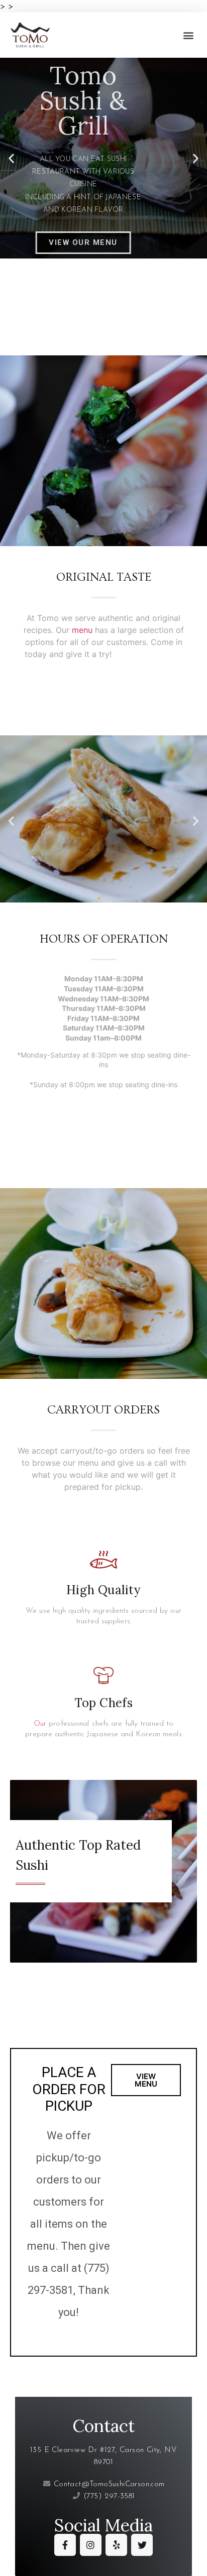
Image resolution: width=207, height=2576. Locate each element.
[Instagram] (91, 2545)
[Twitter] (142, 2545)
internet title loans (148, 654)
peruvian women (53, 299)
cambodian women (65, 330)
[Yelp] (116, 2545)
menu (82, 630)
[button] (189, 35)
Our (40, 1724)
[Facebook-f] (65, 2545)
